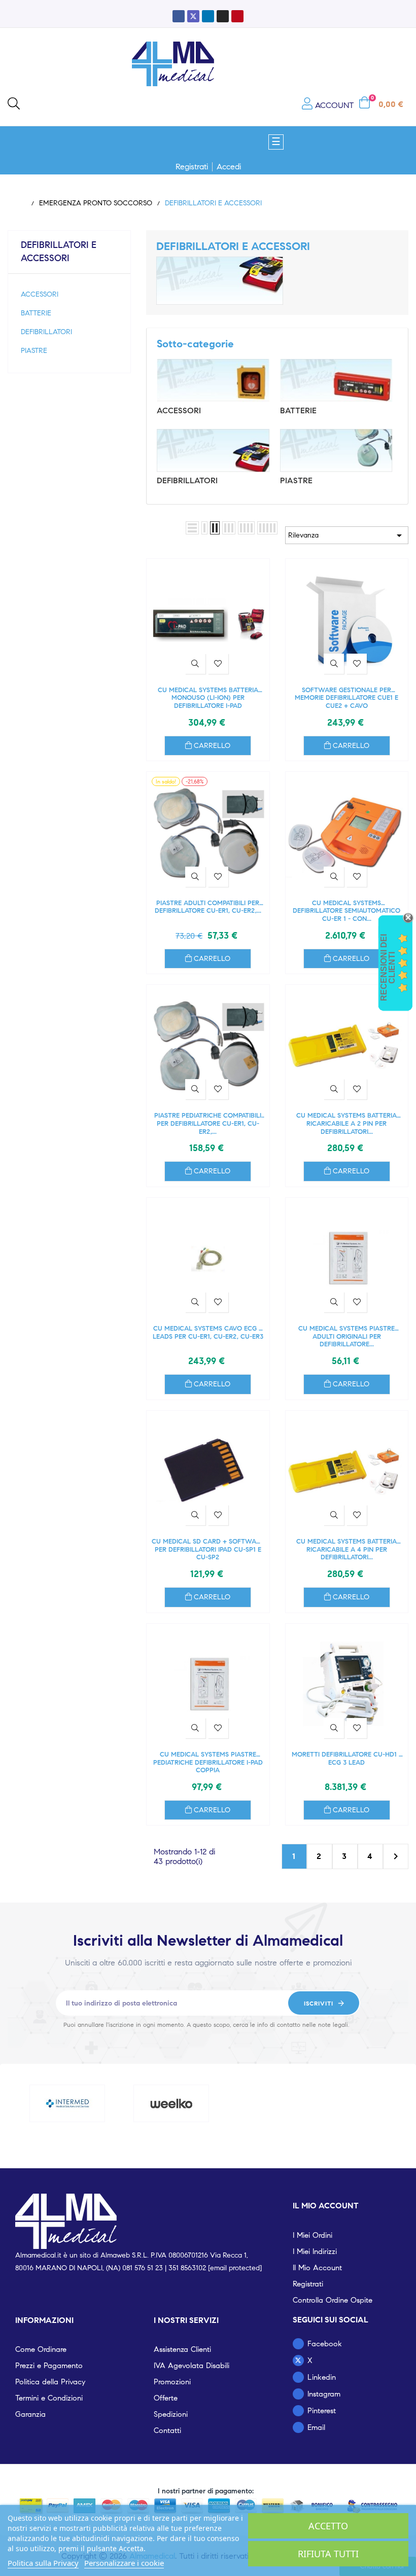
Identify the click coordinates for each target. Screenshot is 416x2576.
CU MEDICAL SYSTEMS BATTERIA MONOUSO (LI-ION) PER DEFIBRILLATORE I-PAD (208, 698)
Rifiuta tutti (328, 2554)
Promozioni (172, 2382)
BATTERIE (36, 313)
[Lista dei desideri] (218, 664)
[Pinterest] (237, 16)
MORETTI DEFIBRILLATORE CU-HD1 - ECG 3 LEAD (346, 1759)
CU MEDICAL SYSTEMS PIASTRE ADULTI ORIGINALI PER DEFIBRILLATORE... (346, 1336)
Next (396, 1856)
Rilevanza (347, 535)
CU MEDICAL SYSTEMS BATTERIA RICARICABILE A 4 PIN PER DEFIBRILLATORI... (346, 1549)
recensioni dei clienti (388, 968)
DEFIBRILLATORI (46, 332)
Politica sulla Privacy (43, 2563)
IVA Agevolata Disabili (192, 2366)
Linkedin (322, 2377)
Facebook (325, 2344)
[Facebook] (179, 16)
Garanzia (30, 2414)
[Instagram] (223, 16)
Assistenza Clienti (182, 2349)
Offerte (166, 2398)
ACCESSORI (40, 294)
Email (316, 2427)
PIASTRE (34, 351)
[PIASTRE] (336, 450)
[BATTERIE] (336, 380)
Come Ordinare (41, 2349)
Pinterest (322, 2411)
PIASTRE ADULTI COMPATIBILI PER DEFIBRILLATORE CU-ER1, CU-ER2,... (208, 907)
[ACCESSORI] (213, 380)
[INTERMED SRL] (67, 2103)
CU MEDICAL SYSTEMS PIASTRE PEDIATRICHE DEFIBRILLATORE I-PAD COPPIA (208, 1762)
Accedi (229, 167)
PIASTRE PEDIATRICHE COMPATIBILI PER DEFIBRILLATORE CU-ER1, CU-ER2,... (208, 1123)
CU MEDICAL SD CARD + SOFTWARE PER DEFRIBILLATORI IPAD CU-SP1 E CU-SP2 (208, 1549)
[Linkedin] (208, 16)
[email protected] (235, 2268)
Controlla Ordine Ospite (333, 2300)
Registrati (192, 167)
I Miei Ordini (313, 2235)
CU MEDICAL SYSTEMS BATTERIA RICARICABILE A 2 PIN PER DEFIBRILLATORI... (346, 1123)
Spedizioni (171, 2414)
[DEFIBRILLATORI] (213, 450)
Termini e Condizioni (49, 2398)
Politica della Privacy (50, 2382)
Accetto (328, 2526)
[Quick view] (195, 664)
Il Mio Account (317, 2268)
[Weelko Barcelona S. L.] (171, 2103)
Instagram (324, 2394)
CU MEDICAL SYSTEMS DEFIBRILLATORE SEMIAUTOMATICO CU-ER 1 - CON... (346, 911)
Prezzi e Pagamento (49, 2366)
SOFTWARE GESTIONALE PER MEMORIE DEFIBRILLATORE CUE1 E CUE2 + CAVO (346, 698)
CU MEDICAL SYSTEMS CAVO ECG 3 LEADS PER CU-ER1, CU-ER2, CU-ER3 (208, 1333)
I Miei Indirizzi (315, 2251)
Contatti (167, 2430)
